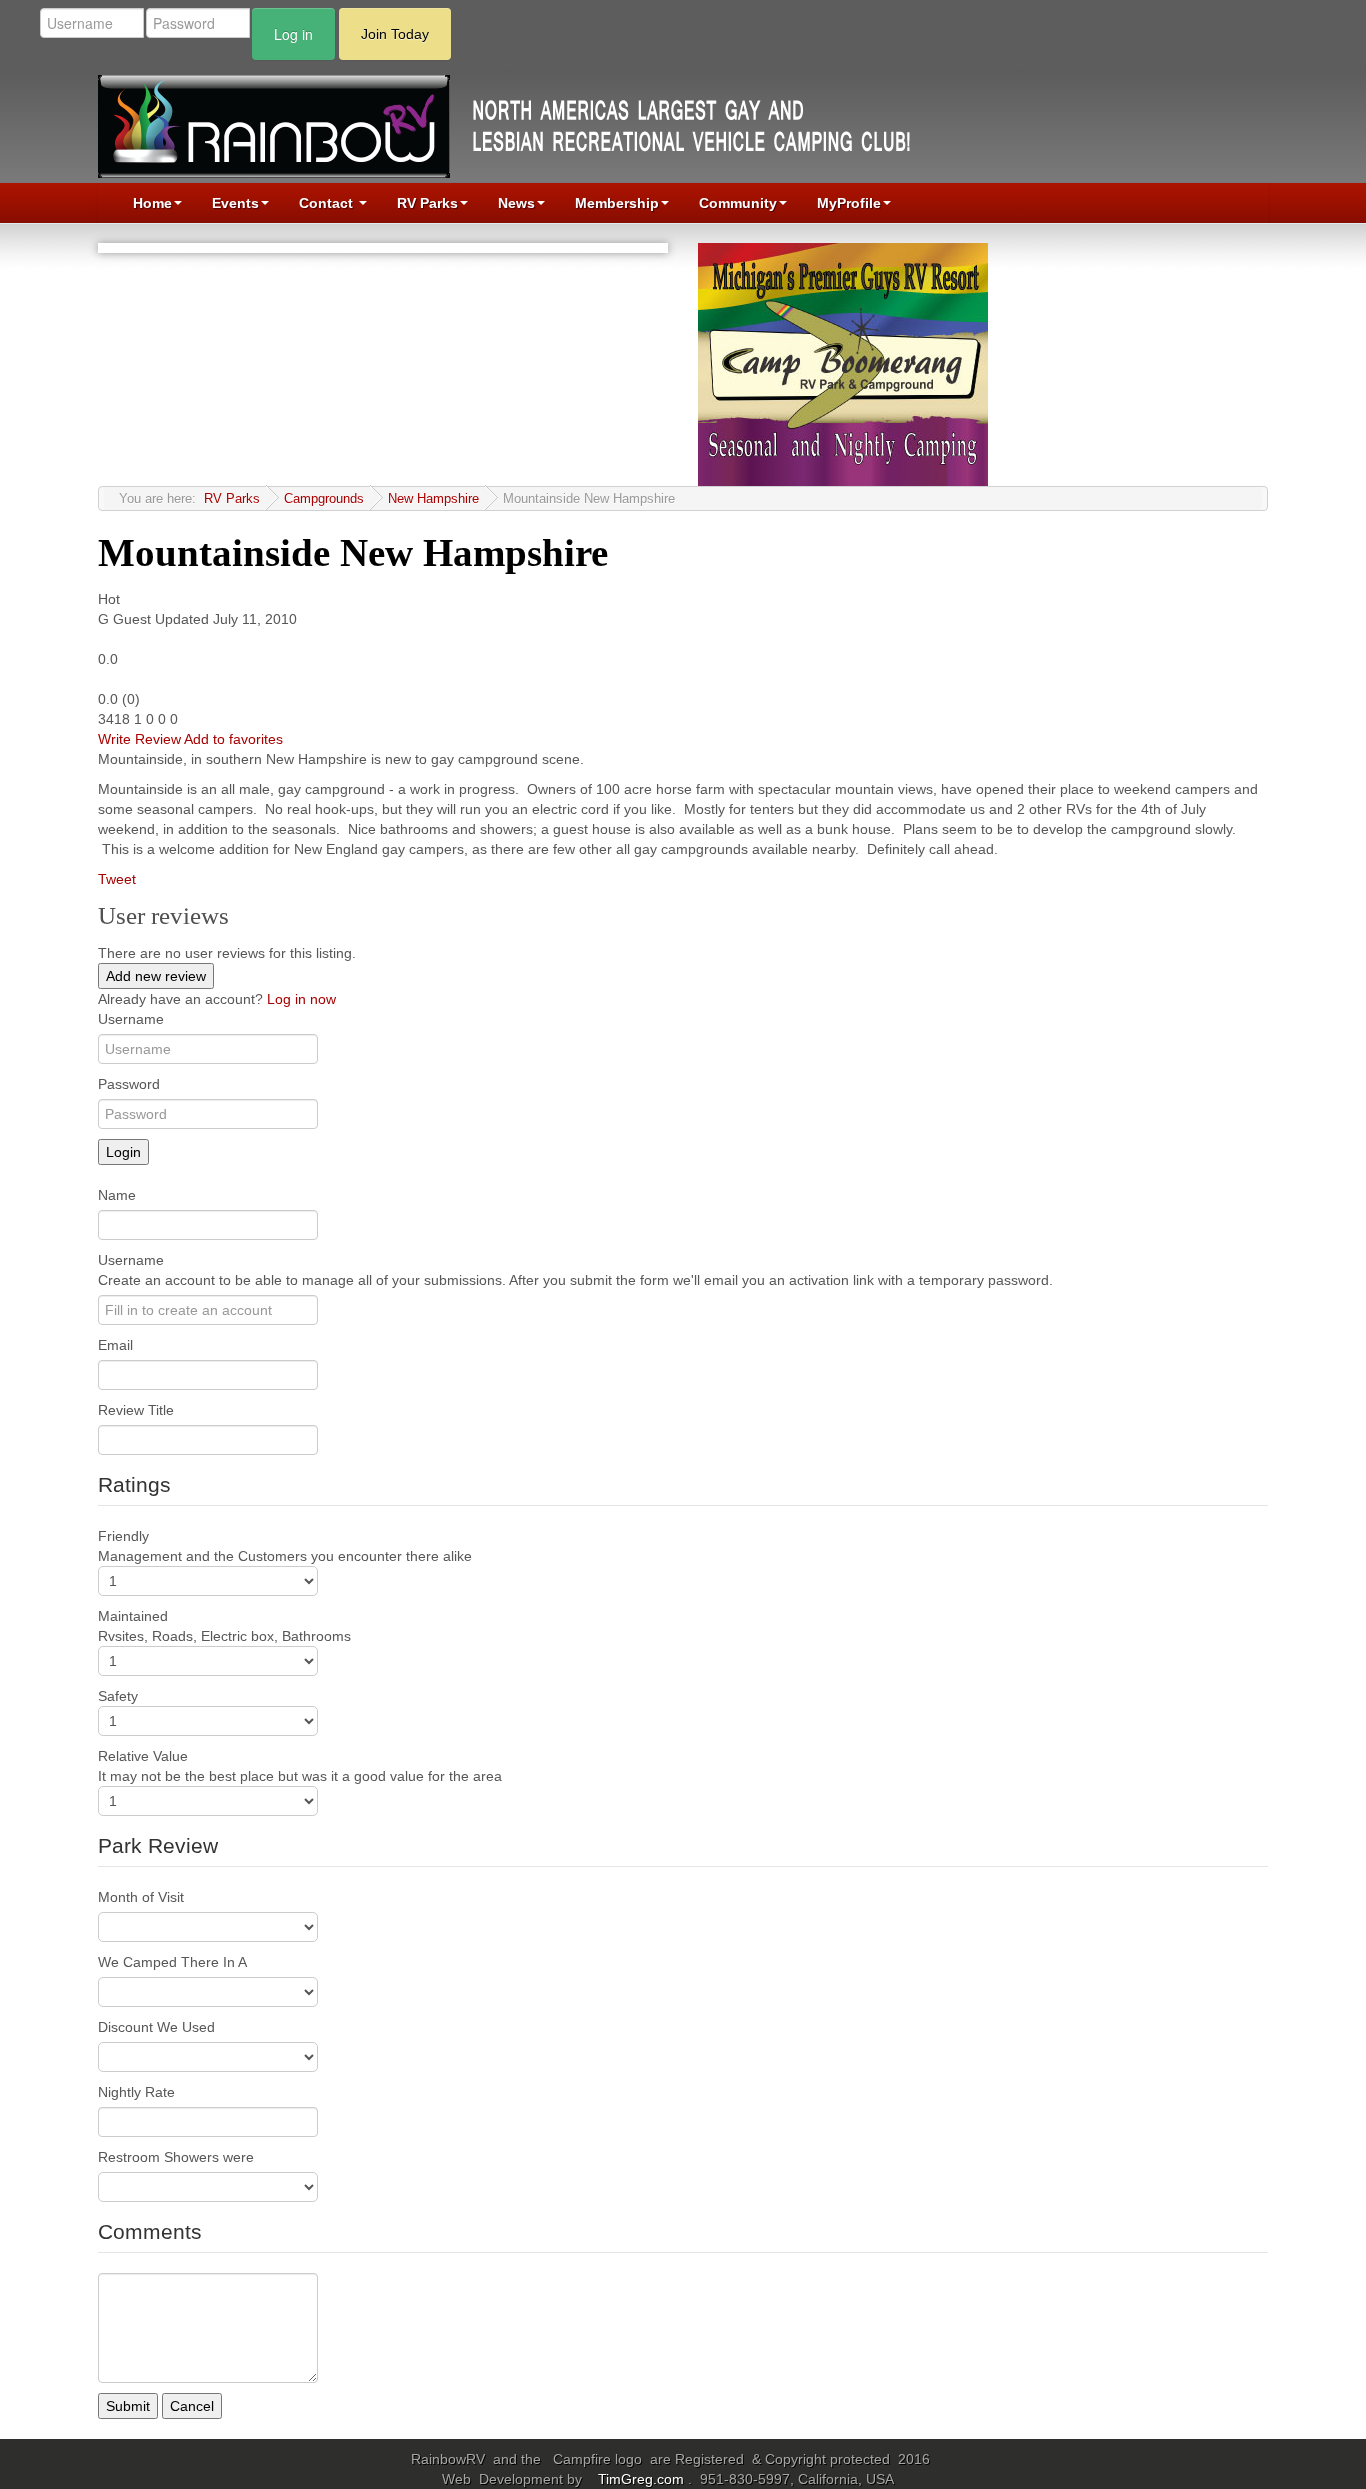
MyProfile (849, 203)
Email (115, 1345)
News (516, 203)
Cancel (192, 2406)
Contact (328, 203)
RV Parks (427, 203)
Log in (293, 34)
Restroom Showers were (176, 2157)
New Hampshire (433, 499)
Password (129, 1084)
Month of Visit (141, 1897)
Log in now (301, 999)
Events (235, 203)
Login (123, 1152)
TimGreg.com (643, 2479)
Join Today (395, 34)
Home (152, 203)
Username (131, 1019)
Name (117, 1195)
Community (738, 203)
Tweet (117, 879)
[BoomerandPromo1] (843, 363)
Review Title (136, 1410)
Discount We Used (156, 2027)
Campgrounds (324, 499)
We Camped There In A (172, 1962)
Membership (617, 203)
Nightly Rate (136, 2092)
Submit (128, 2406)
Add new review (156, 976)
